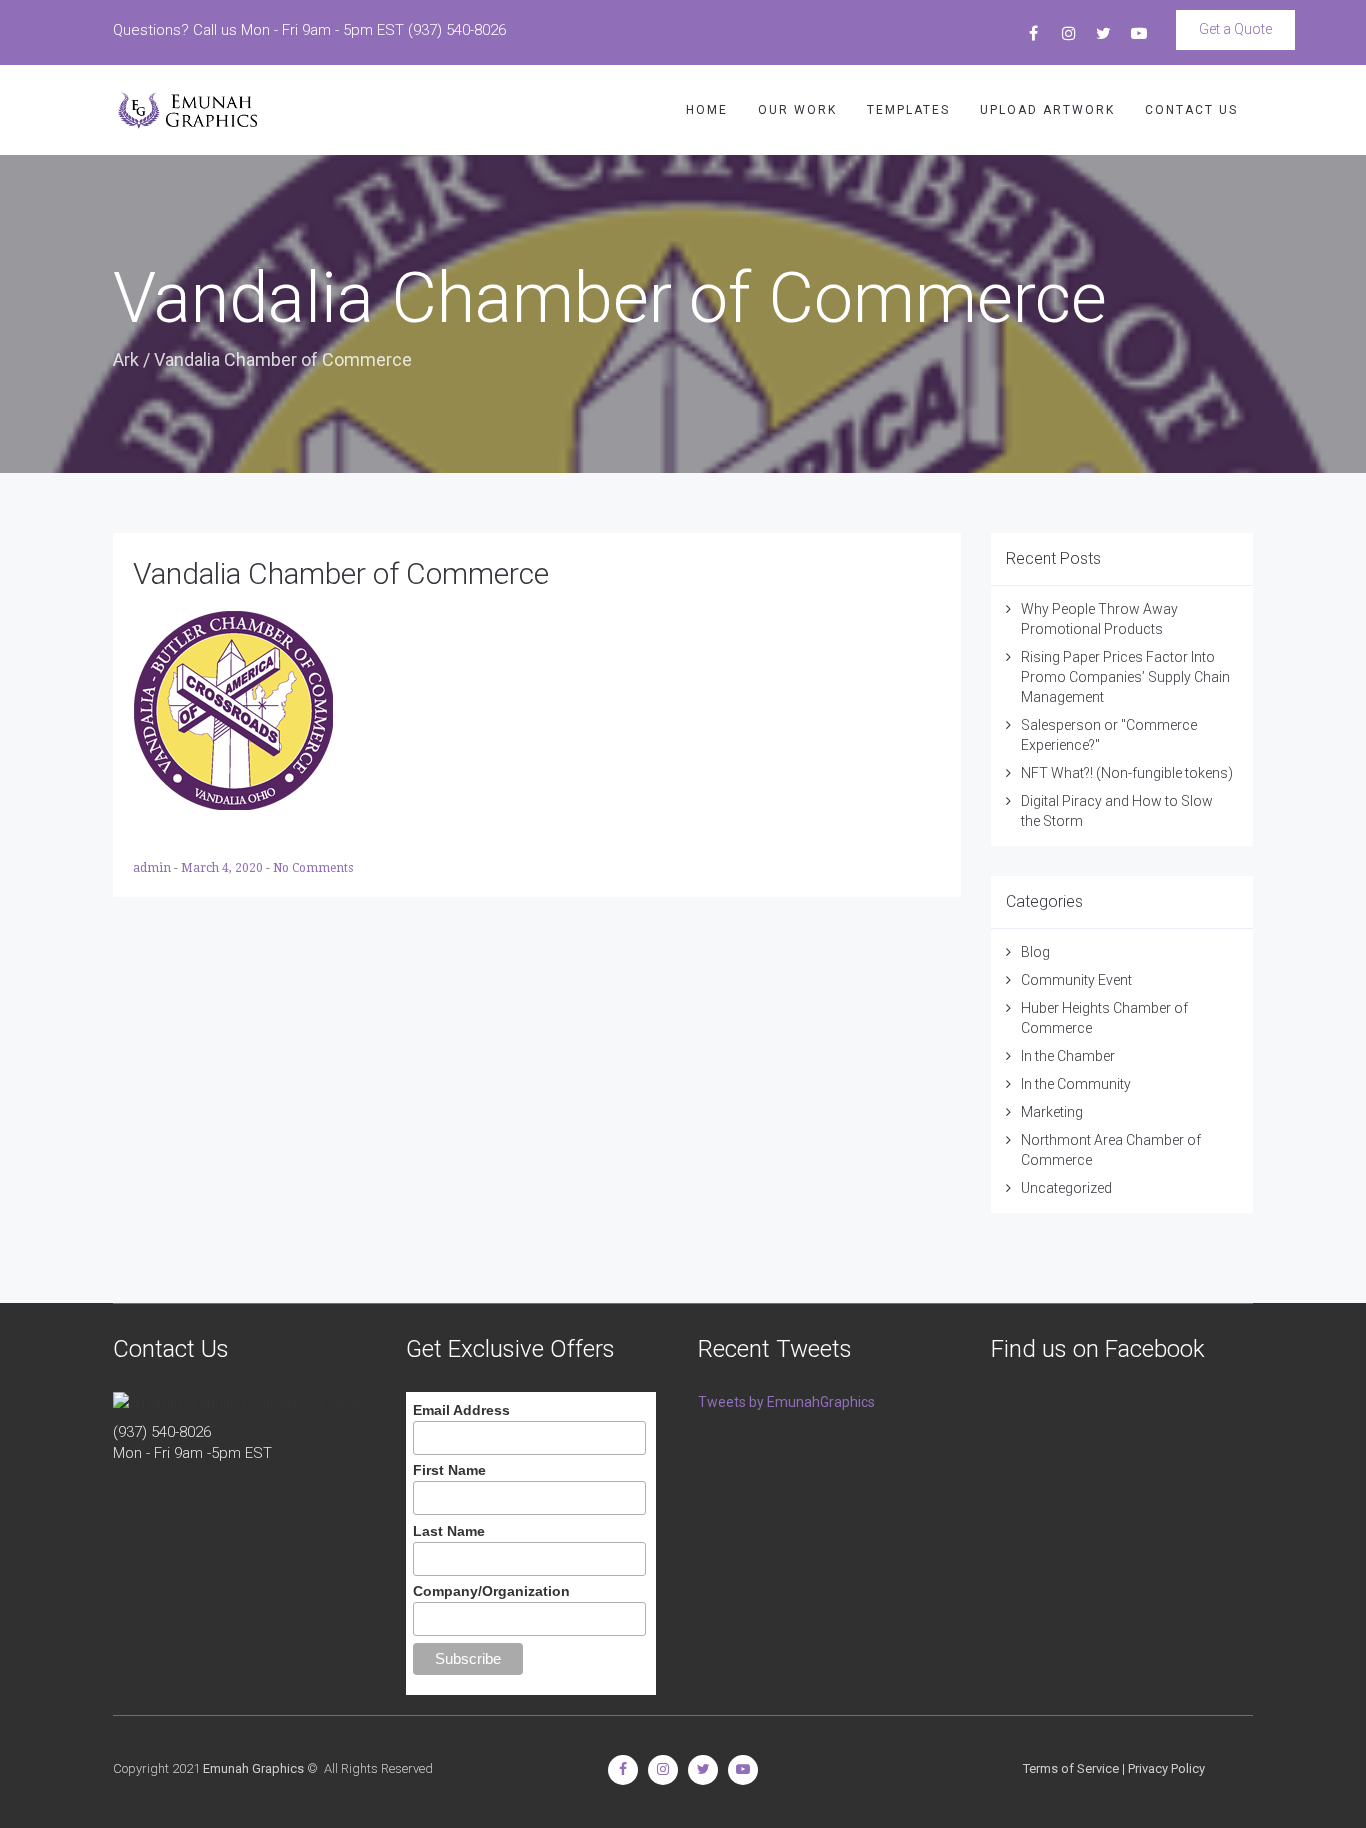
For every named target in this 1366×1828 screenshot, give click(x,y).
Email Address (461, 1410)
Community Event (1076, 980)
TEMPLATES (908, 110)
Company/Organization (491, 1591)
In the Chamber (1068, 1056)
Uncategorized (1066, 1188)
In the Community (1076, 1084)
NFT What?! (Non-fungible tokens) (1127, 773)
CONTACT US (1191, 110)
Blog (1035, 952)
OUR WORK (797, 110)
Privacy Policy (1166, 1768)
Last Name (449, 1531)
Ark (126, 359)
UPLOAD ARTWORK (1047, 110)
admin (153, 868)
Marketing (1052, 1112)
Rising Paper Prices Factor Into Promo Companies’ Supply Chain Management (1125, 677)
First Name (449, 1470)
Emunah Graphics (253, 1768)
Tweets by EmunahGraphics (786, 1402)
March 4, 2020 (223, 868)
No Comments (313, 868)
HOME (707, 110)
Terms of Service (1071, 1768)
